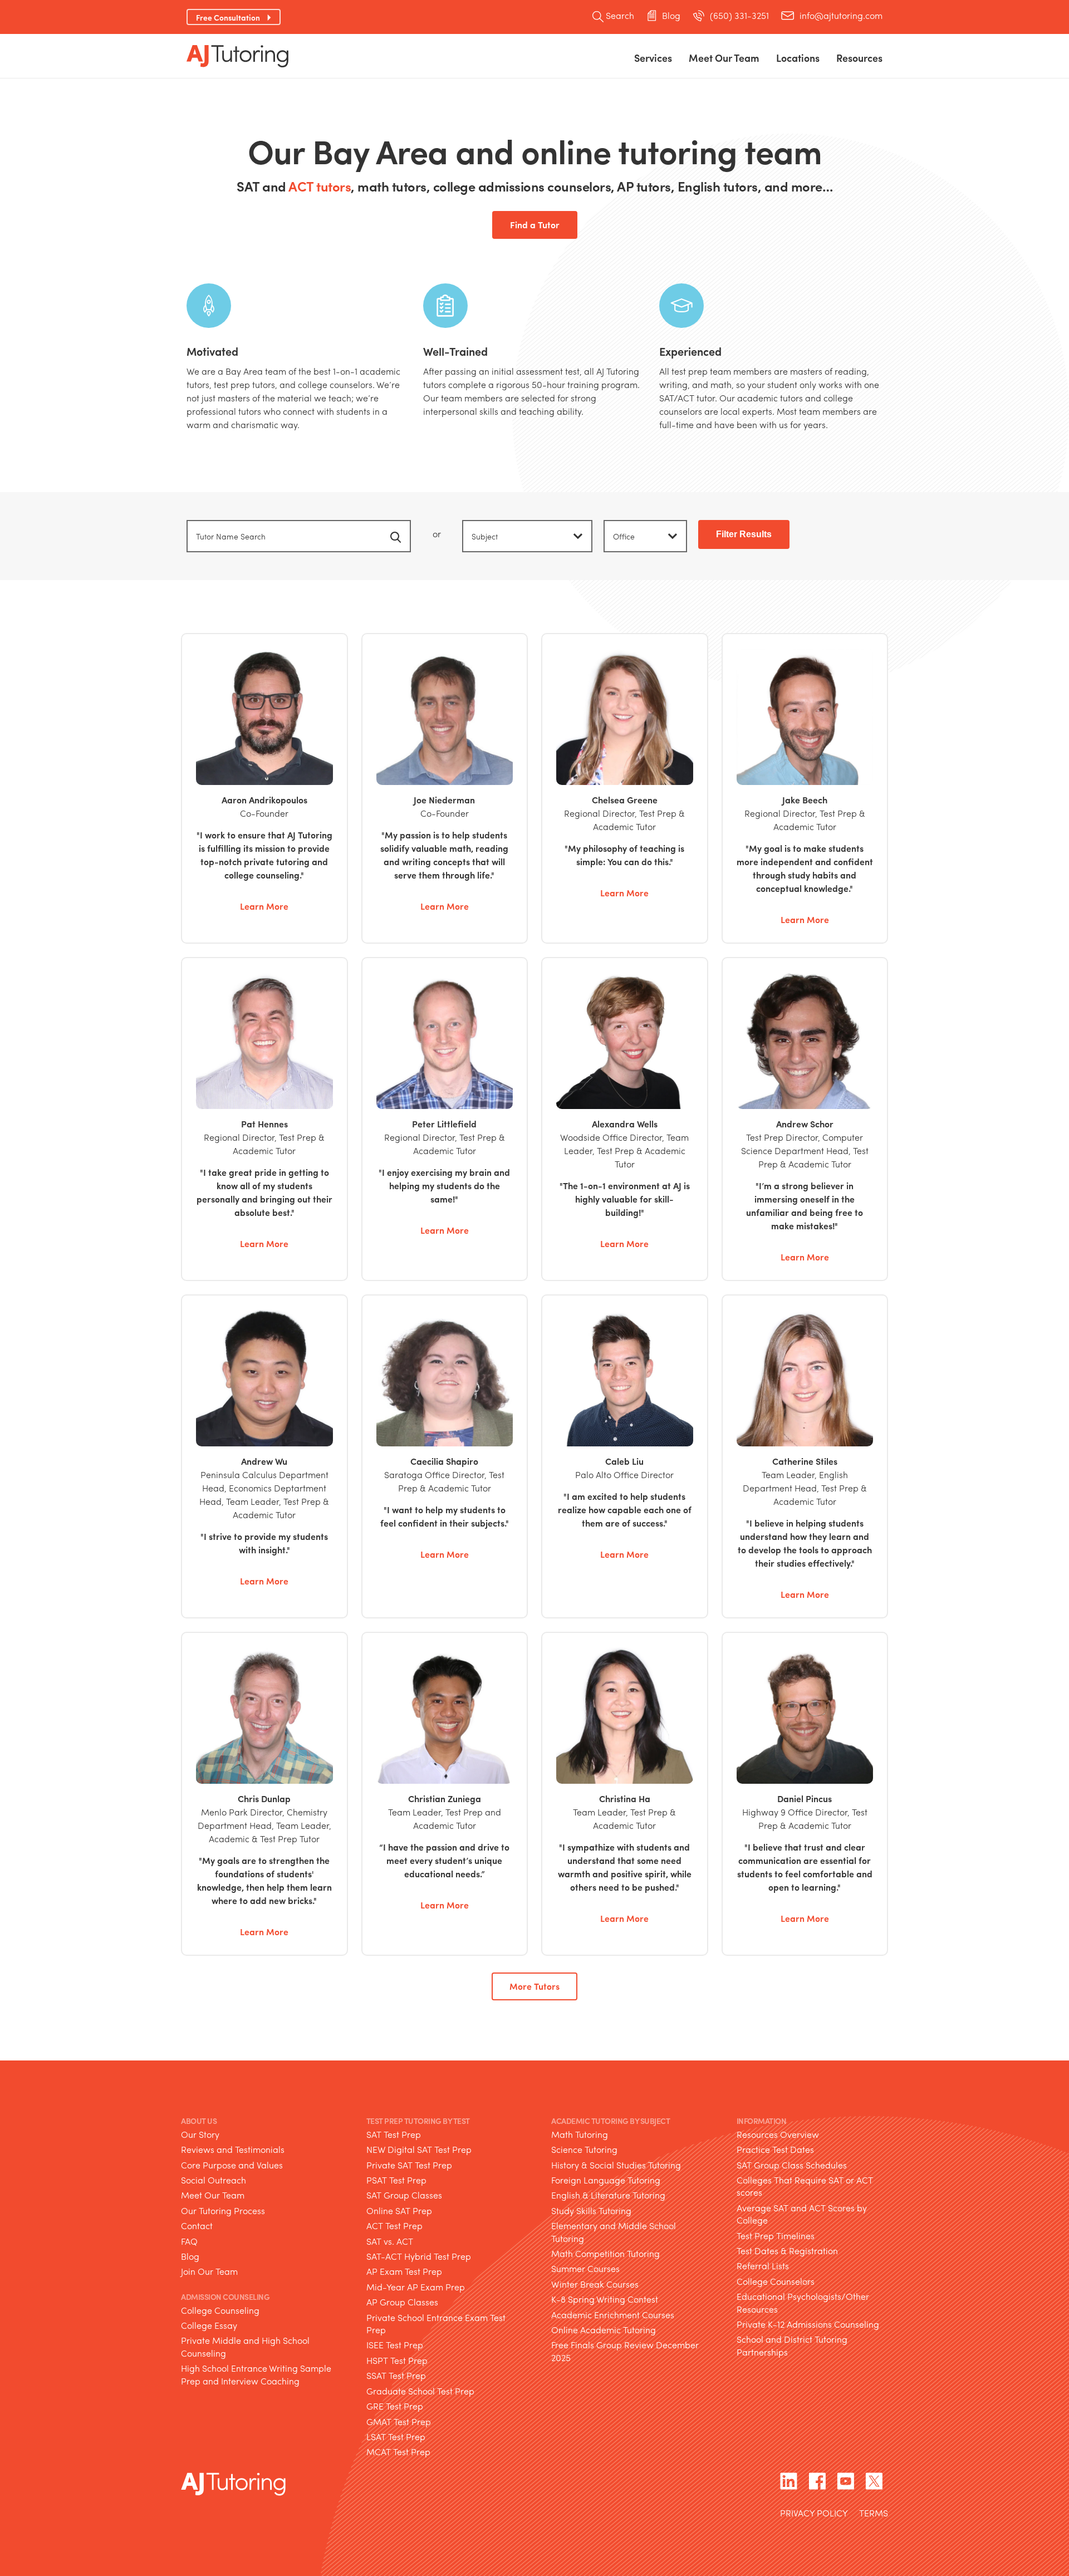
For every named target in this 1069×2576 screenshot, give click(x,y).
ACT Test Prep (394, 2226)
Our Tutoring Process (223, 2211)
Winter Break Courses (595, 2284)
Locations (798, 58)
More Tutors (534, 1986)
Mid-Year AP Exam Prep (416, 2287)
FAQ (189, 2241)
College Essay (209, 2325)
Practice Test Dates (775, 2149)
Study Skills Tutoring (591, 2211)
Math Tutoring (580, 2134)
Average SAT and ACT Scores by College (802, 2214)
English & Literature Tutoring (608, 2195)
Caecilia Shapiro (444, 1461)
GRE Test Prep (395, 2406)
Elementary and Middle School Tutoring (614, 2232)
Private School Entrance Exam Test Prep (436, 2324)
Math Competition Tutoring (605, 2253)
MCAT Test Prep (398, 2452)
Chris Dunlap (264, 1799)
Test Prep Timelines (776, 2236)
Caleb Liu (624, 1461)
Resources (859, 58)
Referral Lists (763, 2266)
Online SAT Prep (399, 2211)
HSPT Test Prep (397, 2360)
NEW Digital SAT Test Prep (419, 2149)
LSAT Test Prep (396, 2437)
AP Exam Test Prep (404, 2271)
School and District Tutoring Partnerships (792, 2345)
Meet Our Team (213, 2195)
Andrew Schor (805, 1124)
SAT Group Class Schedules (792, 2165)
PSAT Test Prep (396, 2180)
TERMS (874, 2514)
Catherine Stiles (805, 1461)
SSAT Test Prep (396, 2375)
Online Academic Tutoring (604, 2330)
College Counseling (220, 2310)
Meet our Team (724, 58)
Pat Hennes (264, 1124)
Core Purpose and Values (232, 2165)
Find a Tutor (535, 225)
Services (653, 58)
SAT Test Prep (394, 2134)
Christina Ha (625, 1799)
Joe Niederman (445, 788)
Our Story (200, 2134)
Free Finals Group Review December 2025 (625, 2351)
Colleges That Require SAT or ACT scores (805, 2186)
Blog (671, 16)
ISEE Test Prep (395, 2345)
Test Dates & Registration (787, 2251)
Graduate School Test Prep (420, 2391)
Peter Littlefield (444, 1124)
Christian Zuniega (445, 1799)
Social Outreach (214, 2180)
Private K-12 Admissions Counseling (808, 2324)
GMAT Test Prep (399, 2421)
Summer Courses (585, 2268)
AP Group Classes (402, 2302)
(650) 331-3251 (739, 16)
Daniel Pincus (805, 1799)
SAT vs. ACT (390, 2241)
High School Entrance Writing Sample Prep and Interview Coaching (256, 2374)
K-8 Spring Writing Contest (605, 2299)
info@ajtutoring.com (841, 16)
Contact (197, 2226)
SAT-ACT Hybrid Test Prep (419, 2256)
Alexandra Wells (625, 1124)
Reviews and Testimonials (233, 2149)
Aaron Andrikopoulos (264, 788)
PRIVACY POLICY (814, 2514)
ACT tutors (320, 186)
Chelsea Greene (625, 788)
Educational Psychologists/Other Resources (803, 2302)
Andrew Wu (264, 1461)
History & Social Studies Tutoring (616, 2165)
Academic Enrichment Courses (613, 2315)
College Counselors (776, 2281)
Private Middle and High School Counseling (245, 2346)
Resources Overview (778, 2134)
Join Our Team (209, 2271)
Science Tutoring (584, 2149)
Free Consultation (228, 17)
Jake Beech (805, 788)
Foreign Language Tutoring (606, 2180)
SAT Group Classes (404, 2195)
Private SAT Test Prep (409, 2165)
